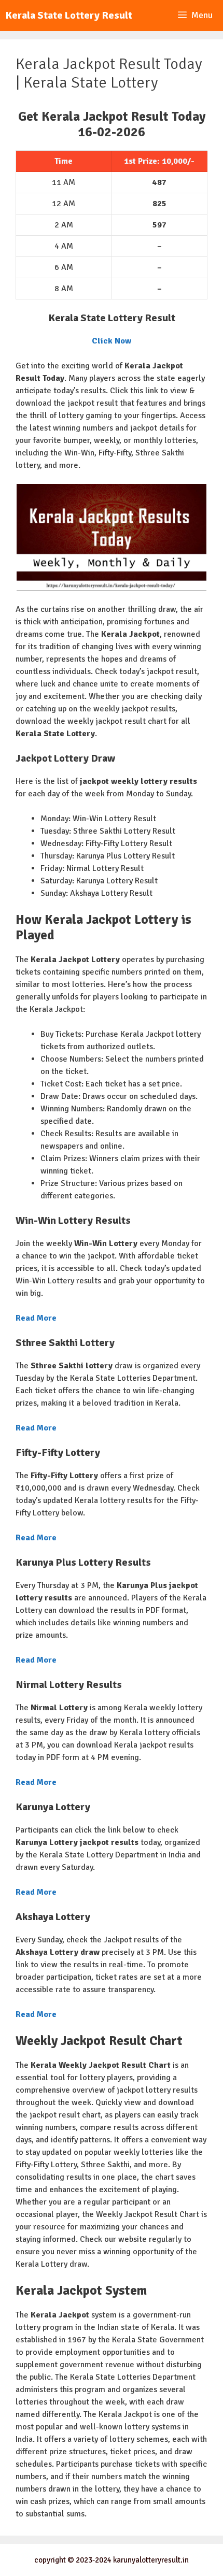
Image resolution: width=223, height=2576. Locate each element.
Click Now (112, 341)
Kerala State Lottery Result (69, 15)
